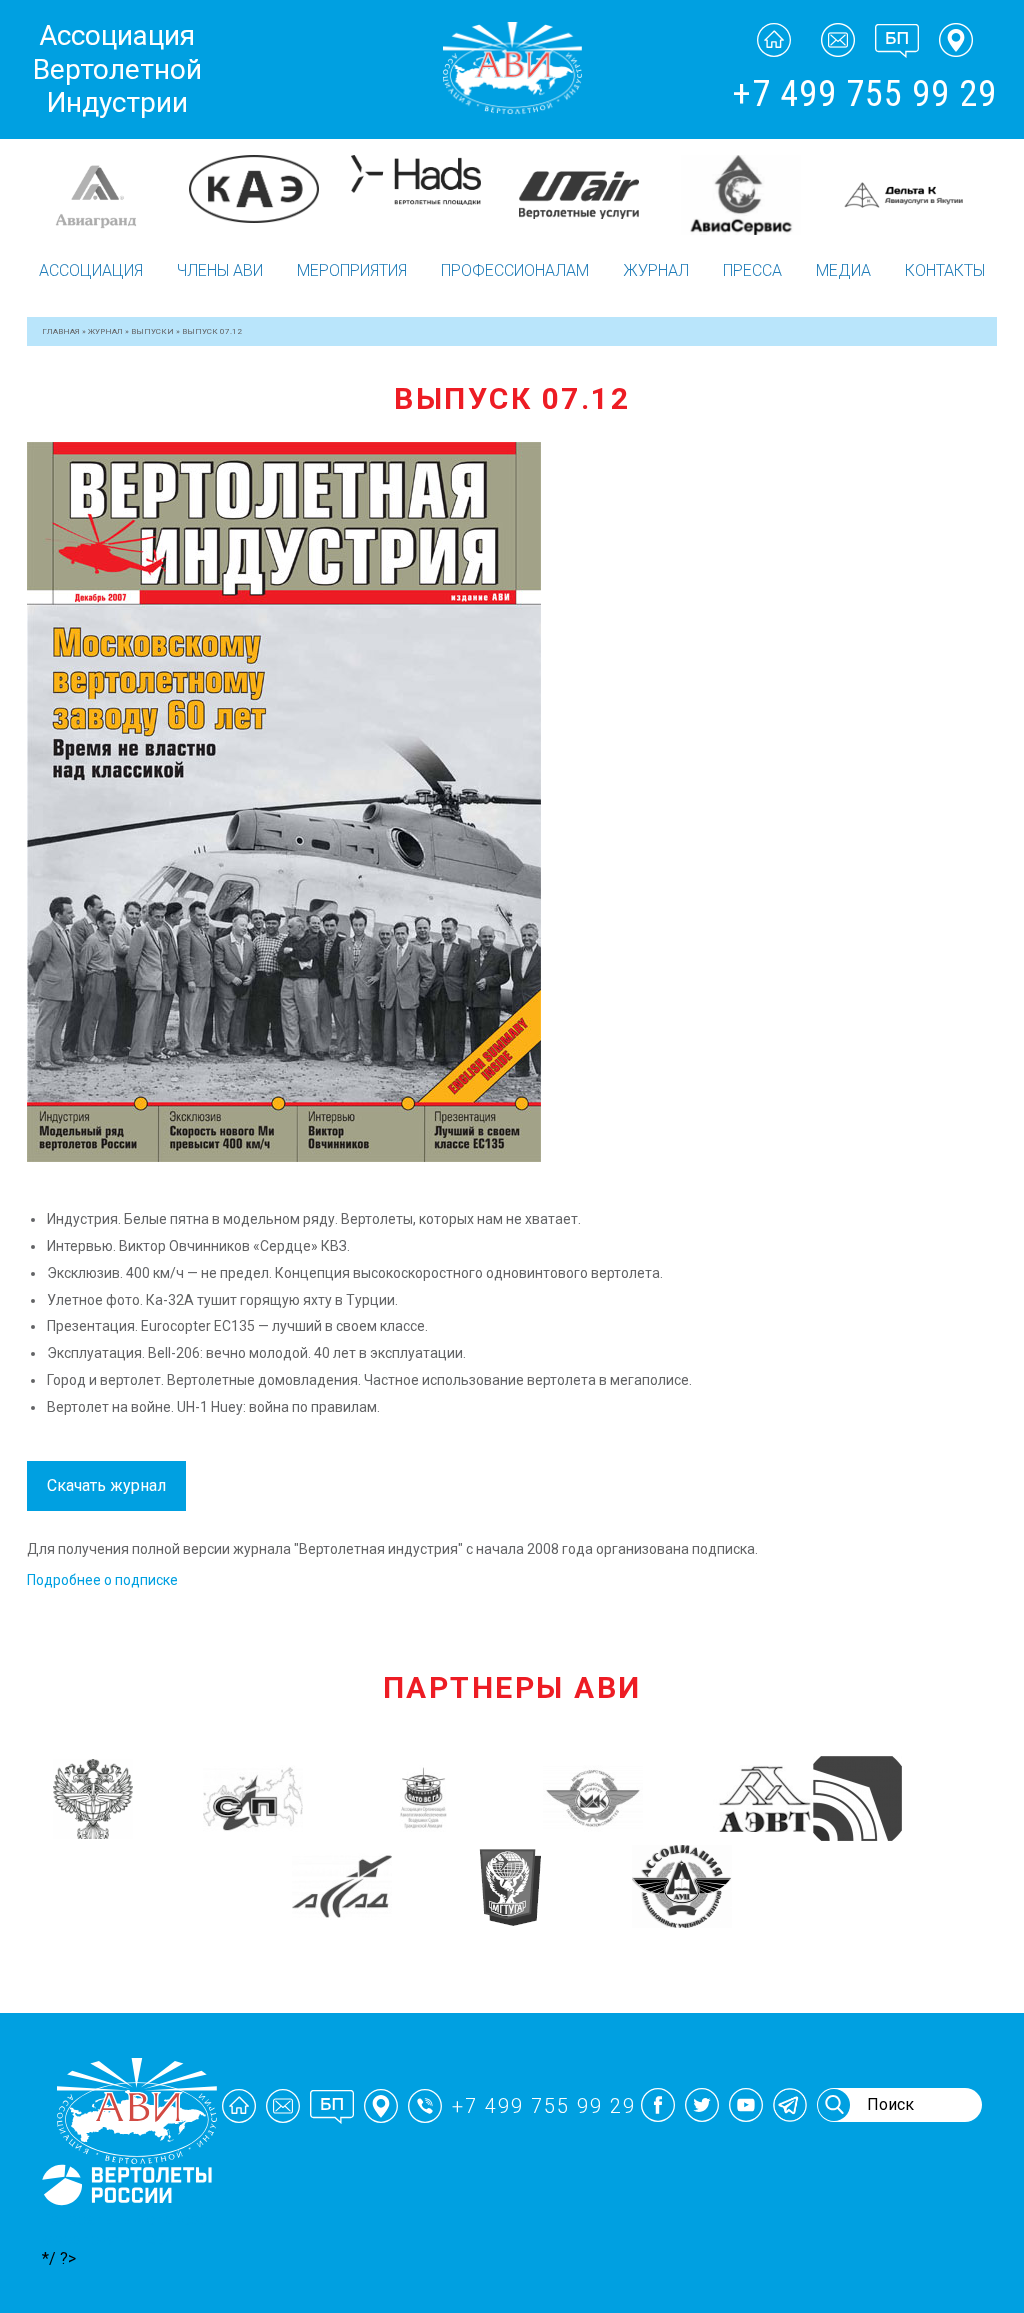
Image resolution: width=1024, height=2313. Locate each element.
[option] (108, 195)
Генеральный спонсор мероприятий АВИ (125, 2229)
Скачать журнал (106, 1485)
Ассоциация (91, 270)
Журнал (656, 270)
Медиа (843, 270)
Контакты (945, 270)
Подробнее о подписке (102, 1580)
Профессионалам (515, 270)
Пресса (752, 270)
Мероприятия (352, 270)
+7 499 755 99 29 (864, 94)
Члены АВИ (220, 270)
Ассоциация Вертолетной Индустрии (117, 69)
